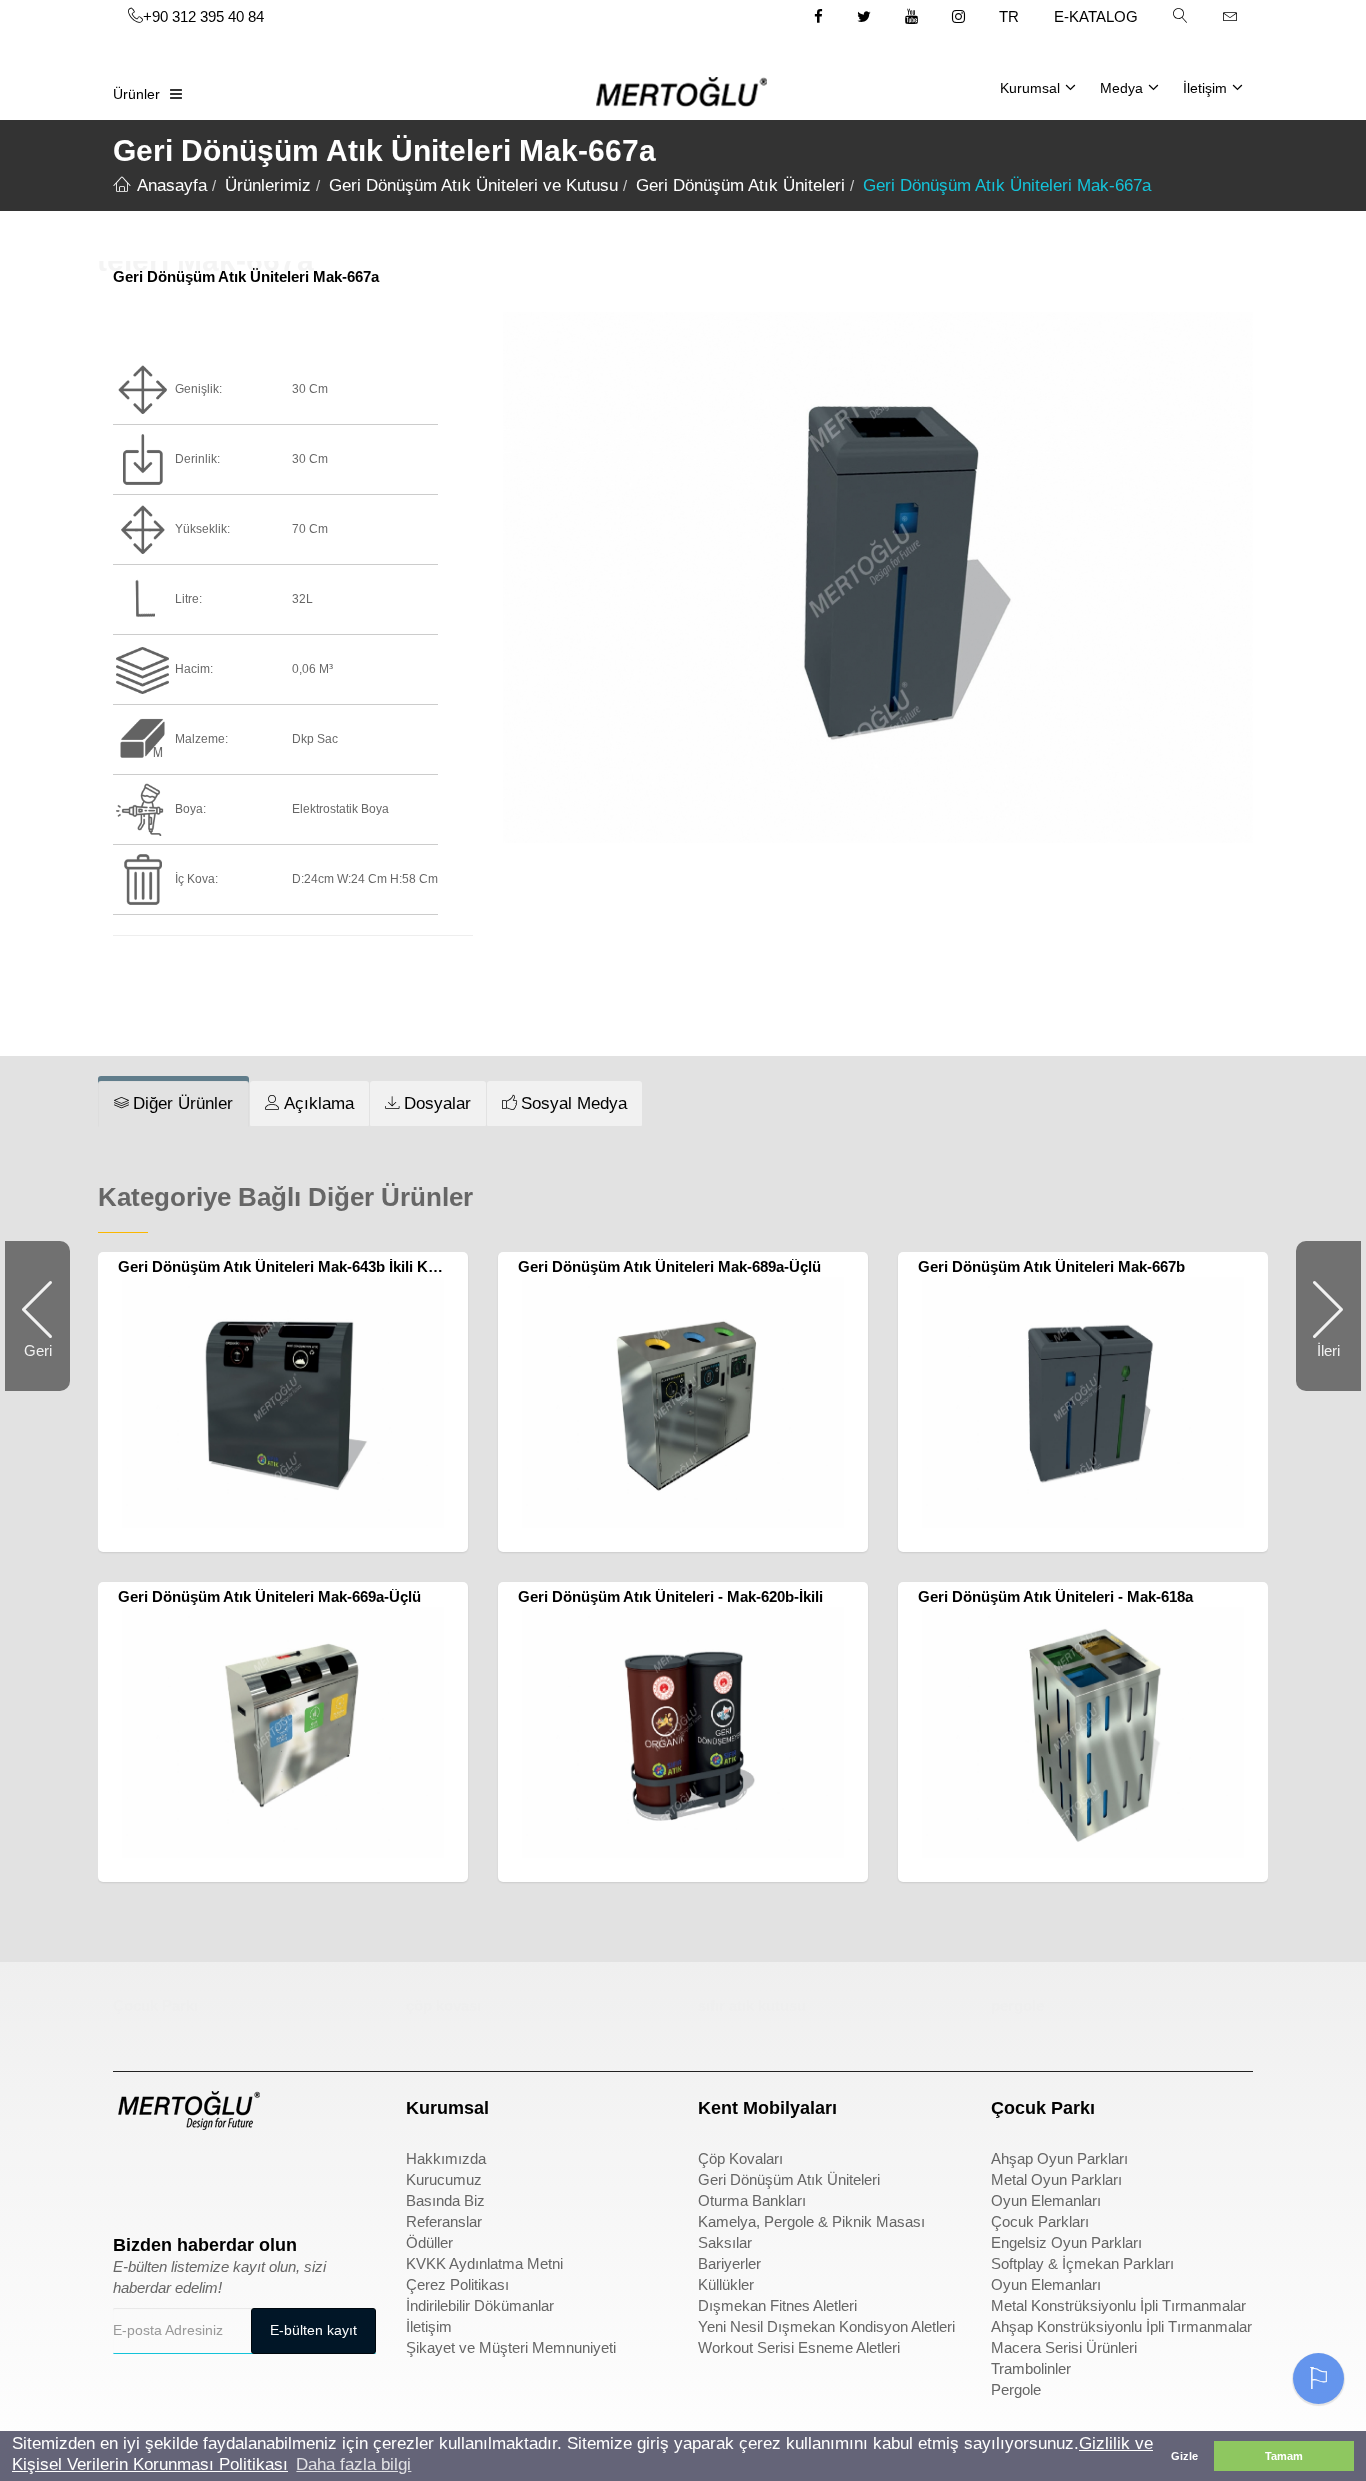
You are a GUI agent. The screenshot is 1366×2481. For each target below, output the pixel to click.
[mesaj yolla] (1230, 16)
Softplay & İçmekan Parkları (1082, 2263)
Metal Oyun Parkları (1056, 2179)
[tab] (173, 1104)
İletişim (1205, 88)
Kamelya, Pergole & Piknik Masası (811, 2221)
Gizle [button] (1184, 2456)
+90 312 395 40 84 (203, 16)
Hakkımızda (446, 2158)
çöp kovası (443, 2005)
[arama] (1180, 16)
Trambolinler (1031, 2368)
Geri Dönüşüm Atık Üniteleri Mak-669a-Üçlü (269, 1596)
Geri (47, 1366)
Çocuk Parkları (1040, 2221)
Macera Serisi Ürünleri (1064, 2347)
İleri (1318, 1366)
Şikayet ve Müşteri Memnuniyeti (511, 2347)
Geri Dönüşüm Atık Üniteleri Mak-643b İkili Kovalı (289, 1266)
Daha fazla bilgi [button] (353, 2464)
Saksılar (725, 2242)
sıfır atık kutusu (752, 2005)
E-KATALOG (1096, 16)
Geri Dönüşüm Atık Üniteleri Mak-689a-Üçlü (669, 1266)
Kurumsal (1030, 88)
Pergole (1016, 2389)
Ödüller (429, 2242)
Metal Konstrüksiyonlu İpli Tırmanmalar (1118, 2305)
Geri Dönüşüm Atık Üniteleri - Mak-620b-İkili (670, 1596)
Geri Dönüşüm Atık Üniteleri (789, 2179)
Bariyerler (729, 2263)
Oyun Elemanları (1046, 2200)
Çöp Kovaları (740, 2158)
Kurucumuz (444, 2179)
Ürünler (136, 94)
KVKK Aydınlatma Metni (484, 2263)
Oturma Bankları (752, 2200)
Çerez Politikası (457, 2284)
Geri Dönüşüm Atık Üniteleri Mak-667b (1051, 1266)
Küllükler (726, 2284)
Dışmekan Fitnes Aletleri (777, 2305)
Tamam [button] (1284, 2456)
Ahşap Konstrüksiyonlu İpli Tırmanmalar (1121, 2326)
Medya (1121, 88)
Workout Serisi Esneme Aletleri (799, 2347)
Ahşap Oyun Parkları (1059, 2158)
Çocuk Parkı (155, 2005)
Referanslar (444, 2221)
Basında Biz (445, 2200)
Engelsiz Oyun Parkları (1066, 2242)
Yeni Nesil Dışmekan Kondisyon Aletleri (826, 2326)
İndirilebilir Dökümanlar (480, 2305)
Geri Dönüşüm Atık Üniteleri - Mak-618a (1055, 1596)
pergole (1017, 2005)
